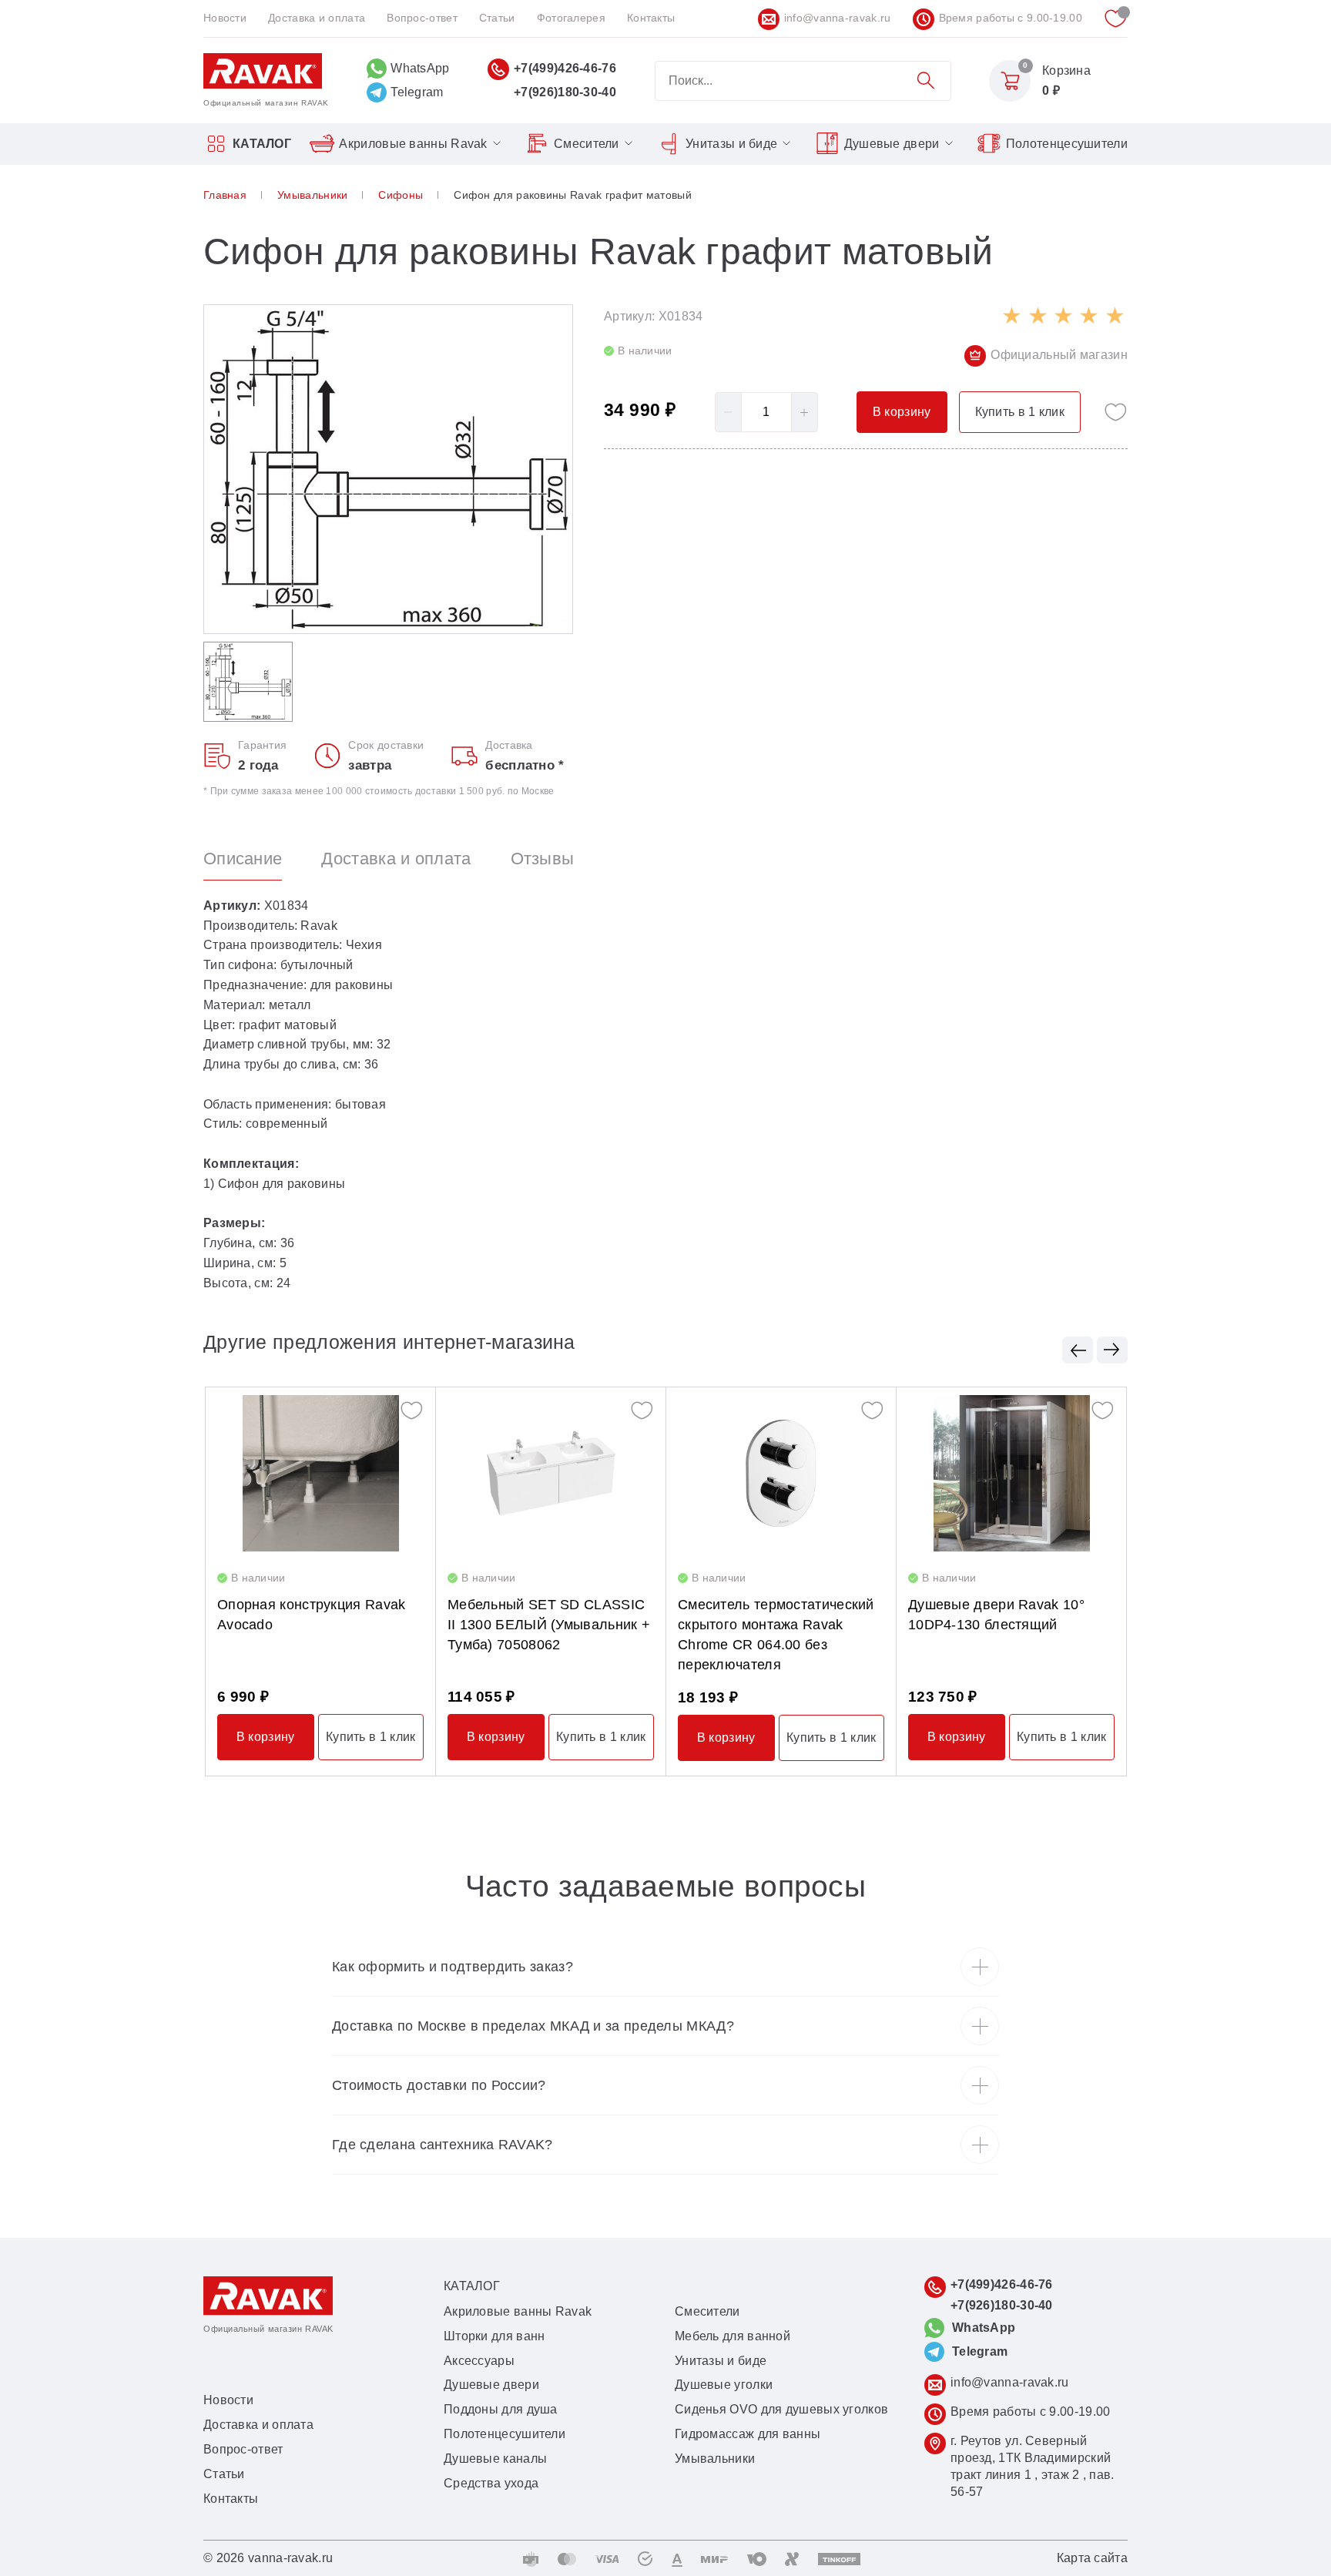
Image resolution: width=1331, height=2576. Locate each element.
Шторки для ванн (495, 2336)
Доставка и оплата (317, 18)
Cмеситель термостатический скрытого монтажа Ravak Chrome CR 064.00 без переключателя (776, 1634)
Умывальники (715, 2459)
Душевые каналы (495, 2459)
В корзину (266, 1737)
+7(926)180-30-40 (565, 92)
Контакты (651, 18)
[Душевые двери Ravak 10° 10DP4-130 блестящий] (1011, 1473)
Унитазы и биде (731, 144)
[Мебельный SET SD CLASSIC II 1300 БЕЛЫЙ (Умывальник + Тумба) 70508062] (551, 1473)
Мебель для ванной (733, 2336)
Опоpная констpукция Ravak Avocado (312, 1615)
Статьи (497, 18)
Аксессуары (479, 2361)
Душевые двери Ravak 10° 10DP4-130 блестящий (996, 1615)
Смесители (587, 144)
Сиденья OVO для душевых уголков (781, 2409)
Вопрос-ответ (422, 18)
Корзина (1066, 70)
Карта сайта (1092, 2558)
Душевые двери (892, 144)
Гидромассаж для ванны (748, 2434)
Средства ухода (491, 2483)
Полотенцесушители (1067, 144)
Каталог (262, 144)
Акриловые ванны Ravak (413, 144)
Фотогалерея (571, 18)
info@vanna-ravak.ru (838, 18)
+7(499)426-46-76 (565, 68)
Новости (225, 18)
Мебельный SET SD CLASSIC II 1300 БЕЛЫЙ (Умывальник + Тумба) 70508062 (549, 1625)
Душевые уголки (724, 2385)
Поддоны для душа (501, 2409)
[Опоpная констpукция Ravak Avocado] (320, 1473)
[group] (388, 470)
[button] (1078, 1350)
